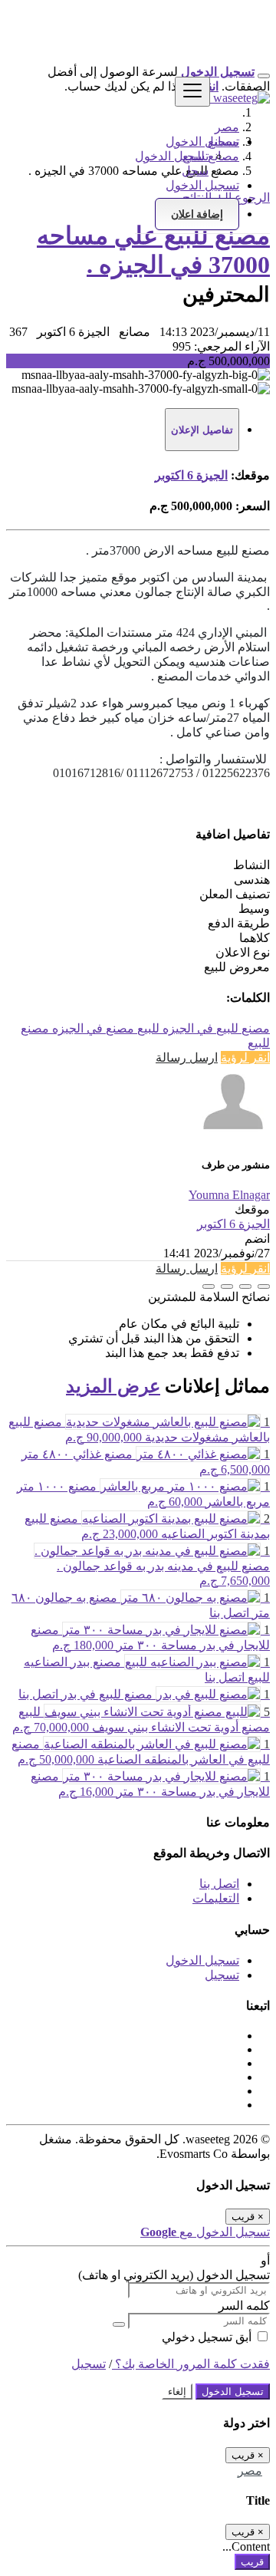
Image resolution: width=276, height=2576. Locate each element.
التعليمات (216, 1898)
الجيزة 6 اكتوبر (191, 475)
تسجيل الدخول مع (205, 2232)
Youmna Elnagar (229, 1195)
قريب (252, 2562)
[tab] (202, 430)
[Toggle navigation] (192, 92)
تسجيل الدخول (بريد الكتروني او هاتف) (174, 2275)
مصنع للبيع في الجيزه (215, 1028)
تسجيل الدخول (172, 156)
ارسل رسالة (187, 1057)
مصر (250, 2471)
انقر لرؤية (245, 1057)
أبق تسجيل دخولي (208, 2337)
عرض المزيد (113, 1386)
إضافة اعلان (197, 214)
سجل (195, 171)
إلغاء (177, 2392)
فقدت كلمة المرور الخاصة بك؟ (191, 2364)
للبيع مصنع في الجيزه (104, 1028)
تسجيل (222, 1975)
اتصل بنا (219, 1884)
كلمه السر (244, 2306)
